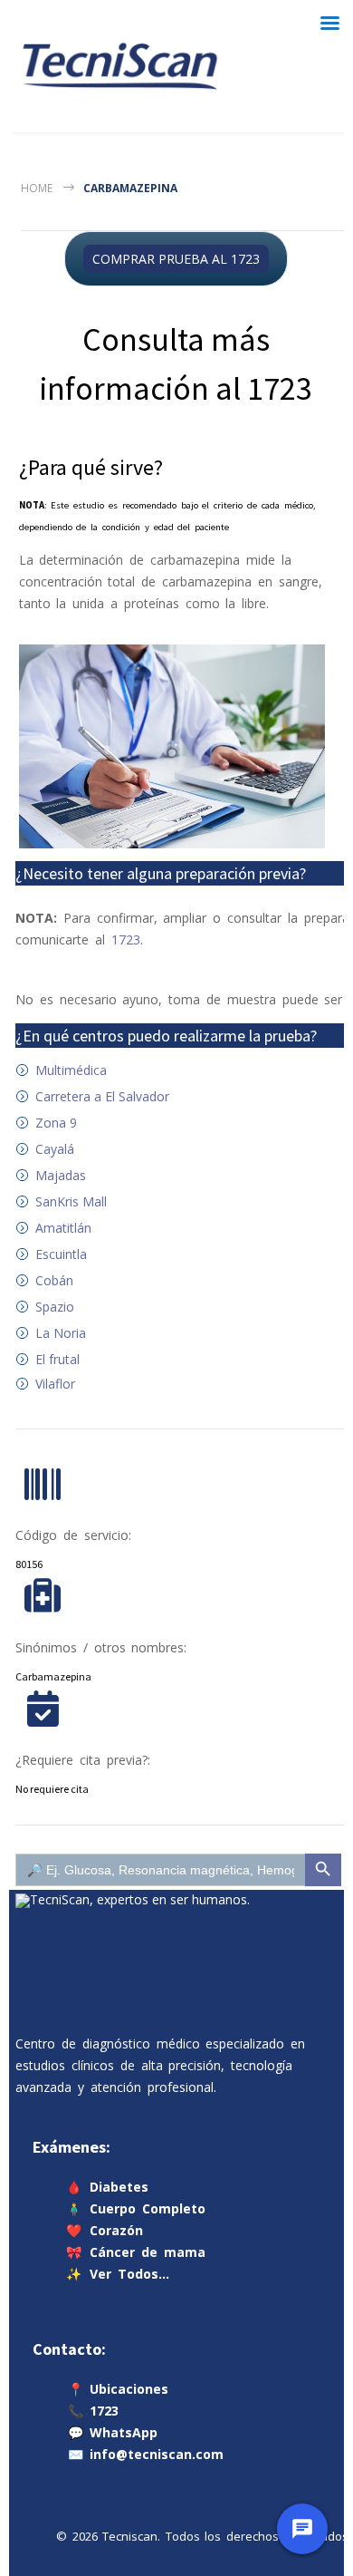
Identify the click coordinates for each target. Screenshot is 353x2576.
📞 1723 (93, 2411)
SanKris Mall (71, 1201)
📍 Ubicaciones (118, 2389)
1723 (126, 939)
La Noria (61, 1333)
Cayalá (55, 1149)
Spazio (55, 1307)
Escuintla (61, 1254)
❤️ (105, 2230)
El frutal (57, 1359)
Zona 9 (56, 1123)
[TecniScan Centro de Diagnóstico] (120, 66)
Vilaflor (55, 1384)
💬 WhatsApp (113, 2432)
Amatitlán (63, 1228)
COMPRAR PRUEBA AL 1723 (176, 259)
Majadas (61, 1175)
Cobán (54, 1280)
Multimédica (71, 1070)
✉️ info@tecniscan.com (146, 2454)
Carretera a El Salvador (102, 1096)
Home (37, 188)
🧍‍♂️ (136, 2208)
